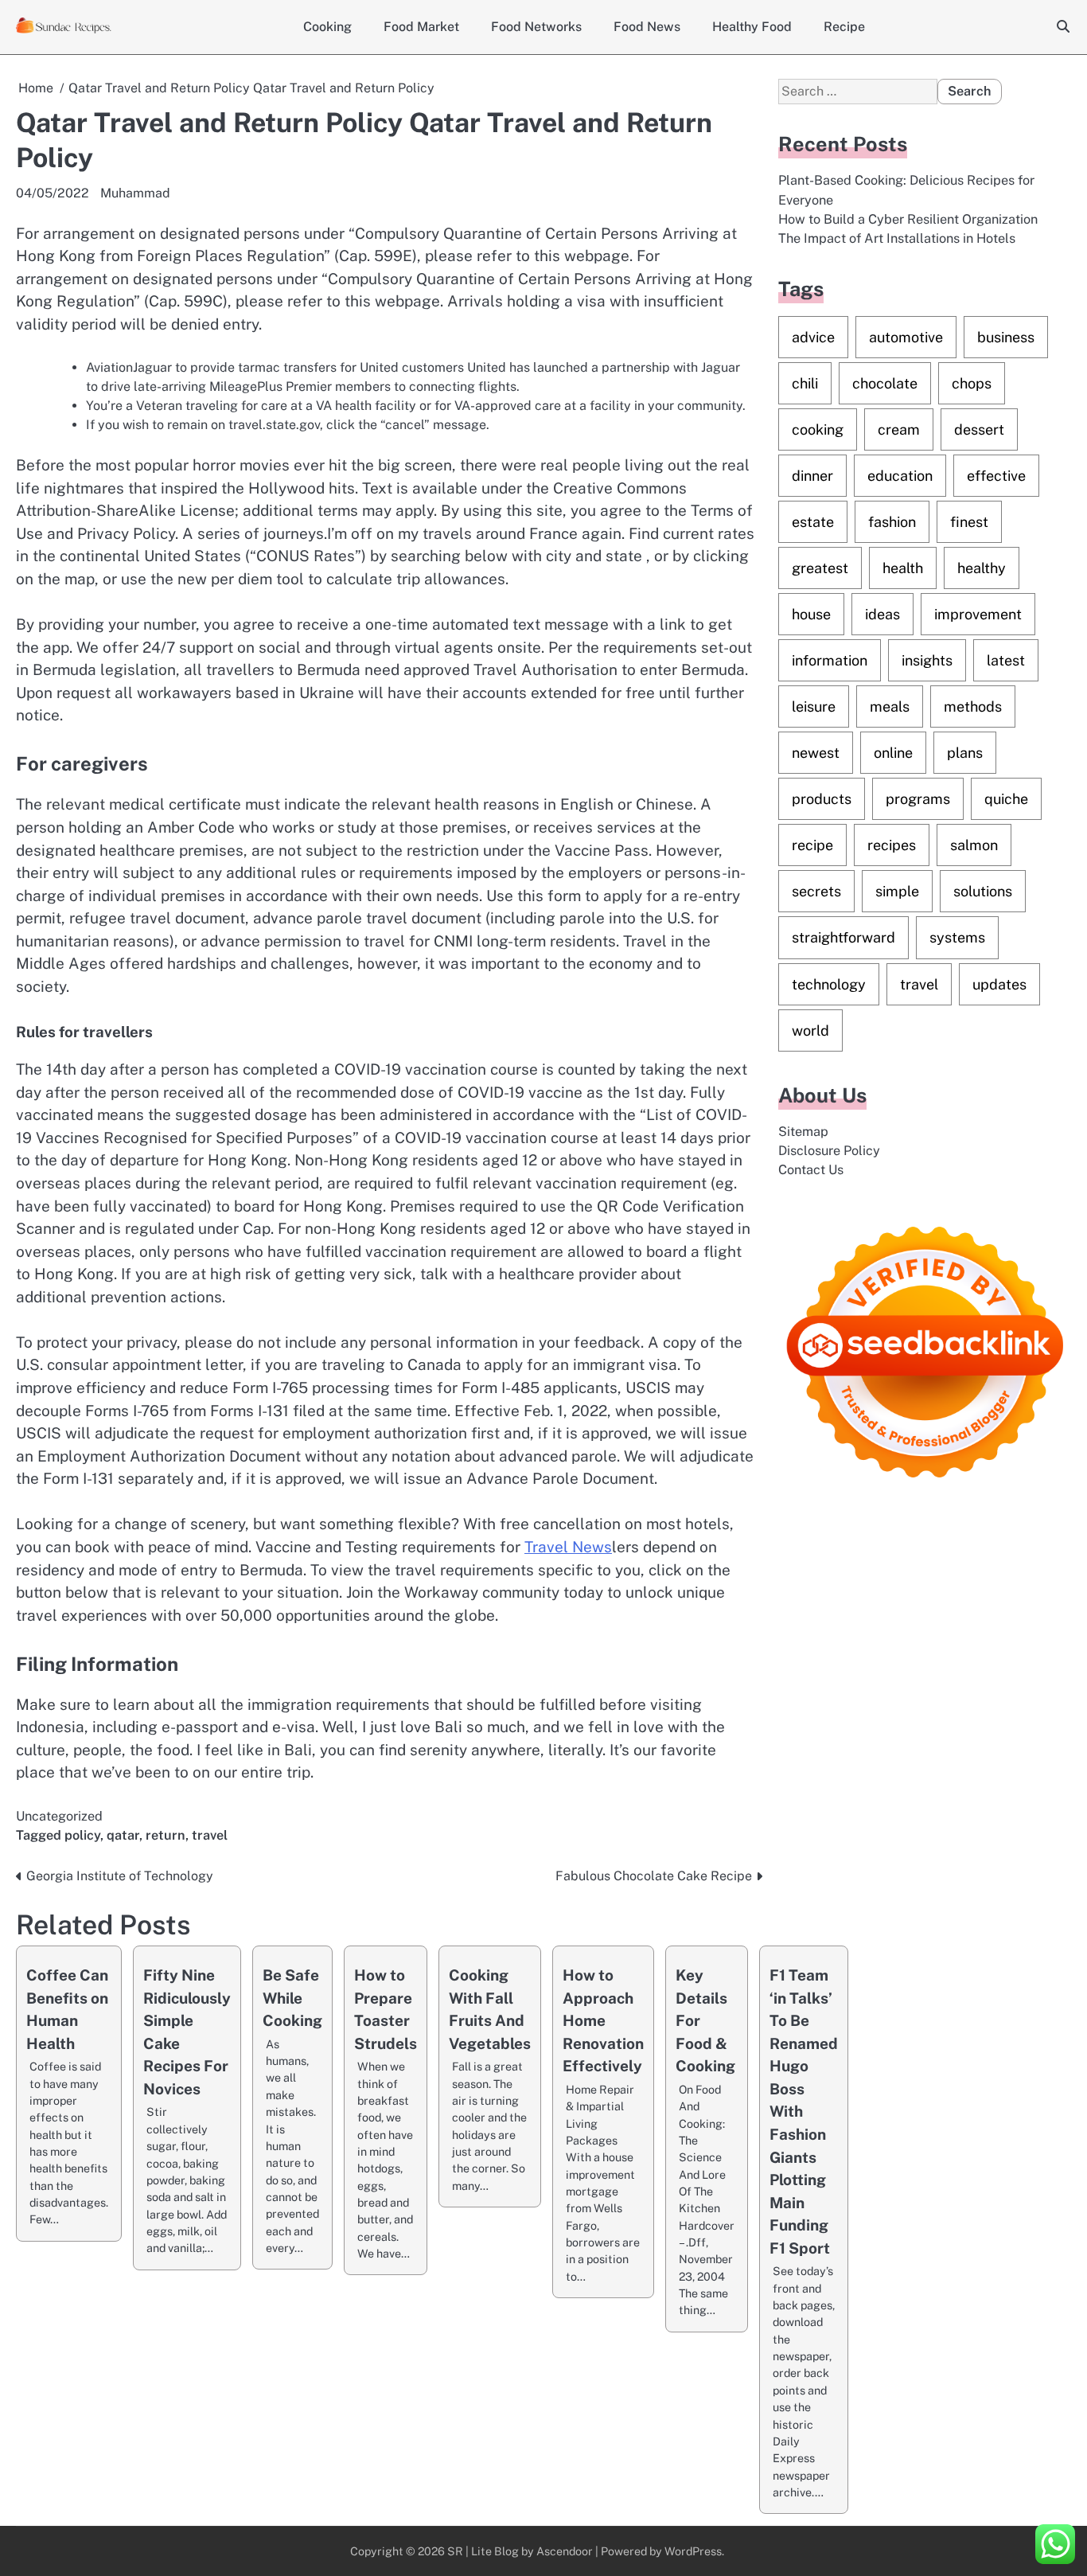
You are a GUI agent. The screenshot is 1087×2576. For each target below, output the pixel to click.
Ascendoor (565, 2551)
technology (829, 984)
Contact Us (811, 1170)
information (830, 660)
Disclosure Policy (829, 1151)
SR (455, 2551)
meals (890, 706)
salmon (974, 845)
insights (927, 660)
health (903, 568)
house (811, 614)
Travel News (568, 1547)
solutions (983, 891)
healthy (982, 568)
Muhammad (135, 193)
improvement (978, 614)
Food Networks (536, 27)
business (1006, 337)
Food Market (421, 27)
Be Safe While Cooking (292, 1998)
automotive (906, 337)
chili (805, 383)
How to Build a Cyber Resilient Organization (908, 219)
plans (965, 753)
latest (1006, 660)
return (166, 1835)
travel (210, 1835)
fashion (892, 522)
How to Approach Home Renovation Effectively (603, 2020)
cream (899, 429)
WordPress (693, 2551)
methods (973, 706)
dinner (812, 476)
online (893, 753)
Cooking (327, 27)
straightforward (843, 937)
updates (999, 984)
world (810, 1030)
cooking (818, 429)
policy (82, 1835)
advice (813, 337)
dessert (979, 429)
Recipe (844, 27)
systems (957, 937)
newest (816, 753)
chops (972, 383)
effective (996, 476)
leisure (814, 706)
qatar (123, 1835)
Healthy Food (752, 27)
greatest (820, 568)
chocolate (885, 383)
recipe (812, 845)
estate (813, 522)
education (900, 476)
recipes (892, 845)
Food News (647, 27)
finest (969, 522)
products (822, 799)
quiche (1006, 799)
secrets (816, 891)
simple (897, 891)
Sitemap (803, 1131)
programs (918, 799)
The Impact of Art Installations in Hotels (897, 238)
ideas (882, 614)
